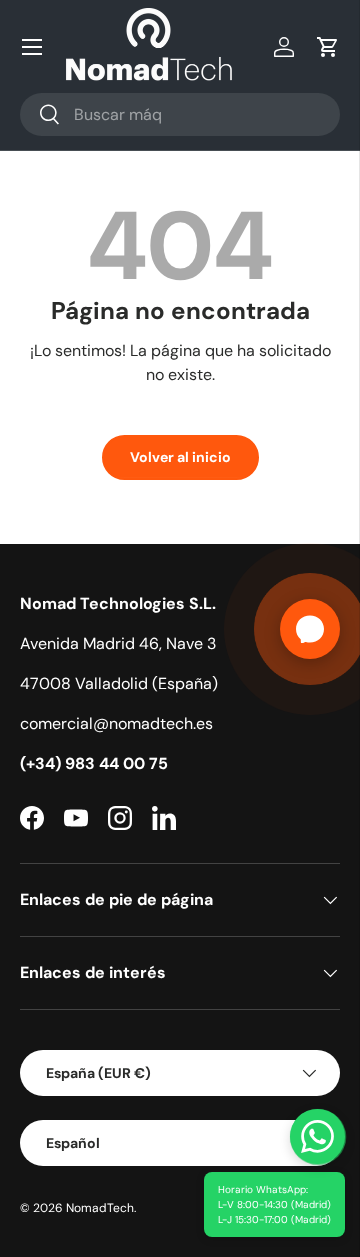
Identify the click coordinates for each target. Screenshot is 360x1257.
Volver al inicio (180, 457)
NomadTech (100, 1208)
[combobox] (180, 114)
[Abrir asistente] (310, 629)
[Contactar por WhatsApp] (317, 1136)
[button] (328, 47)
